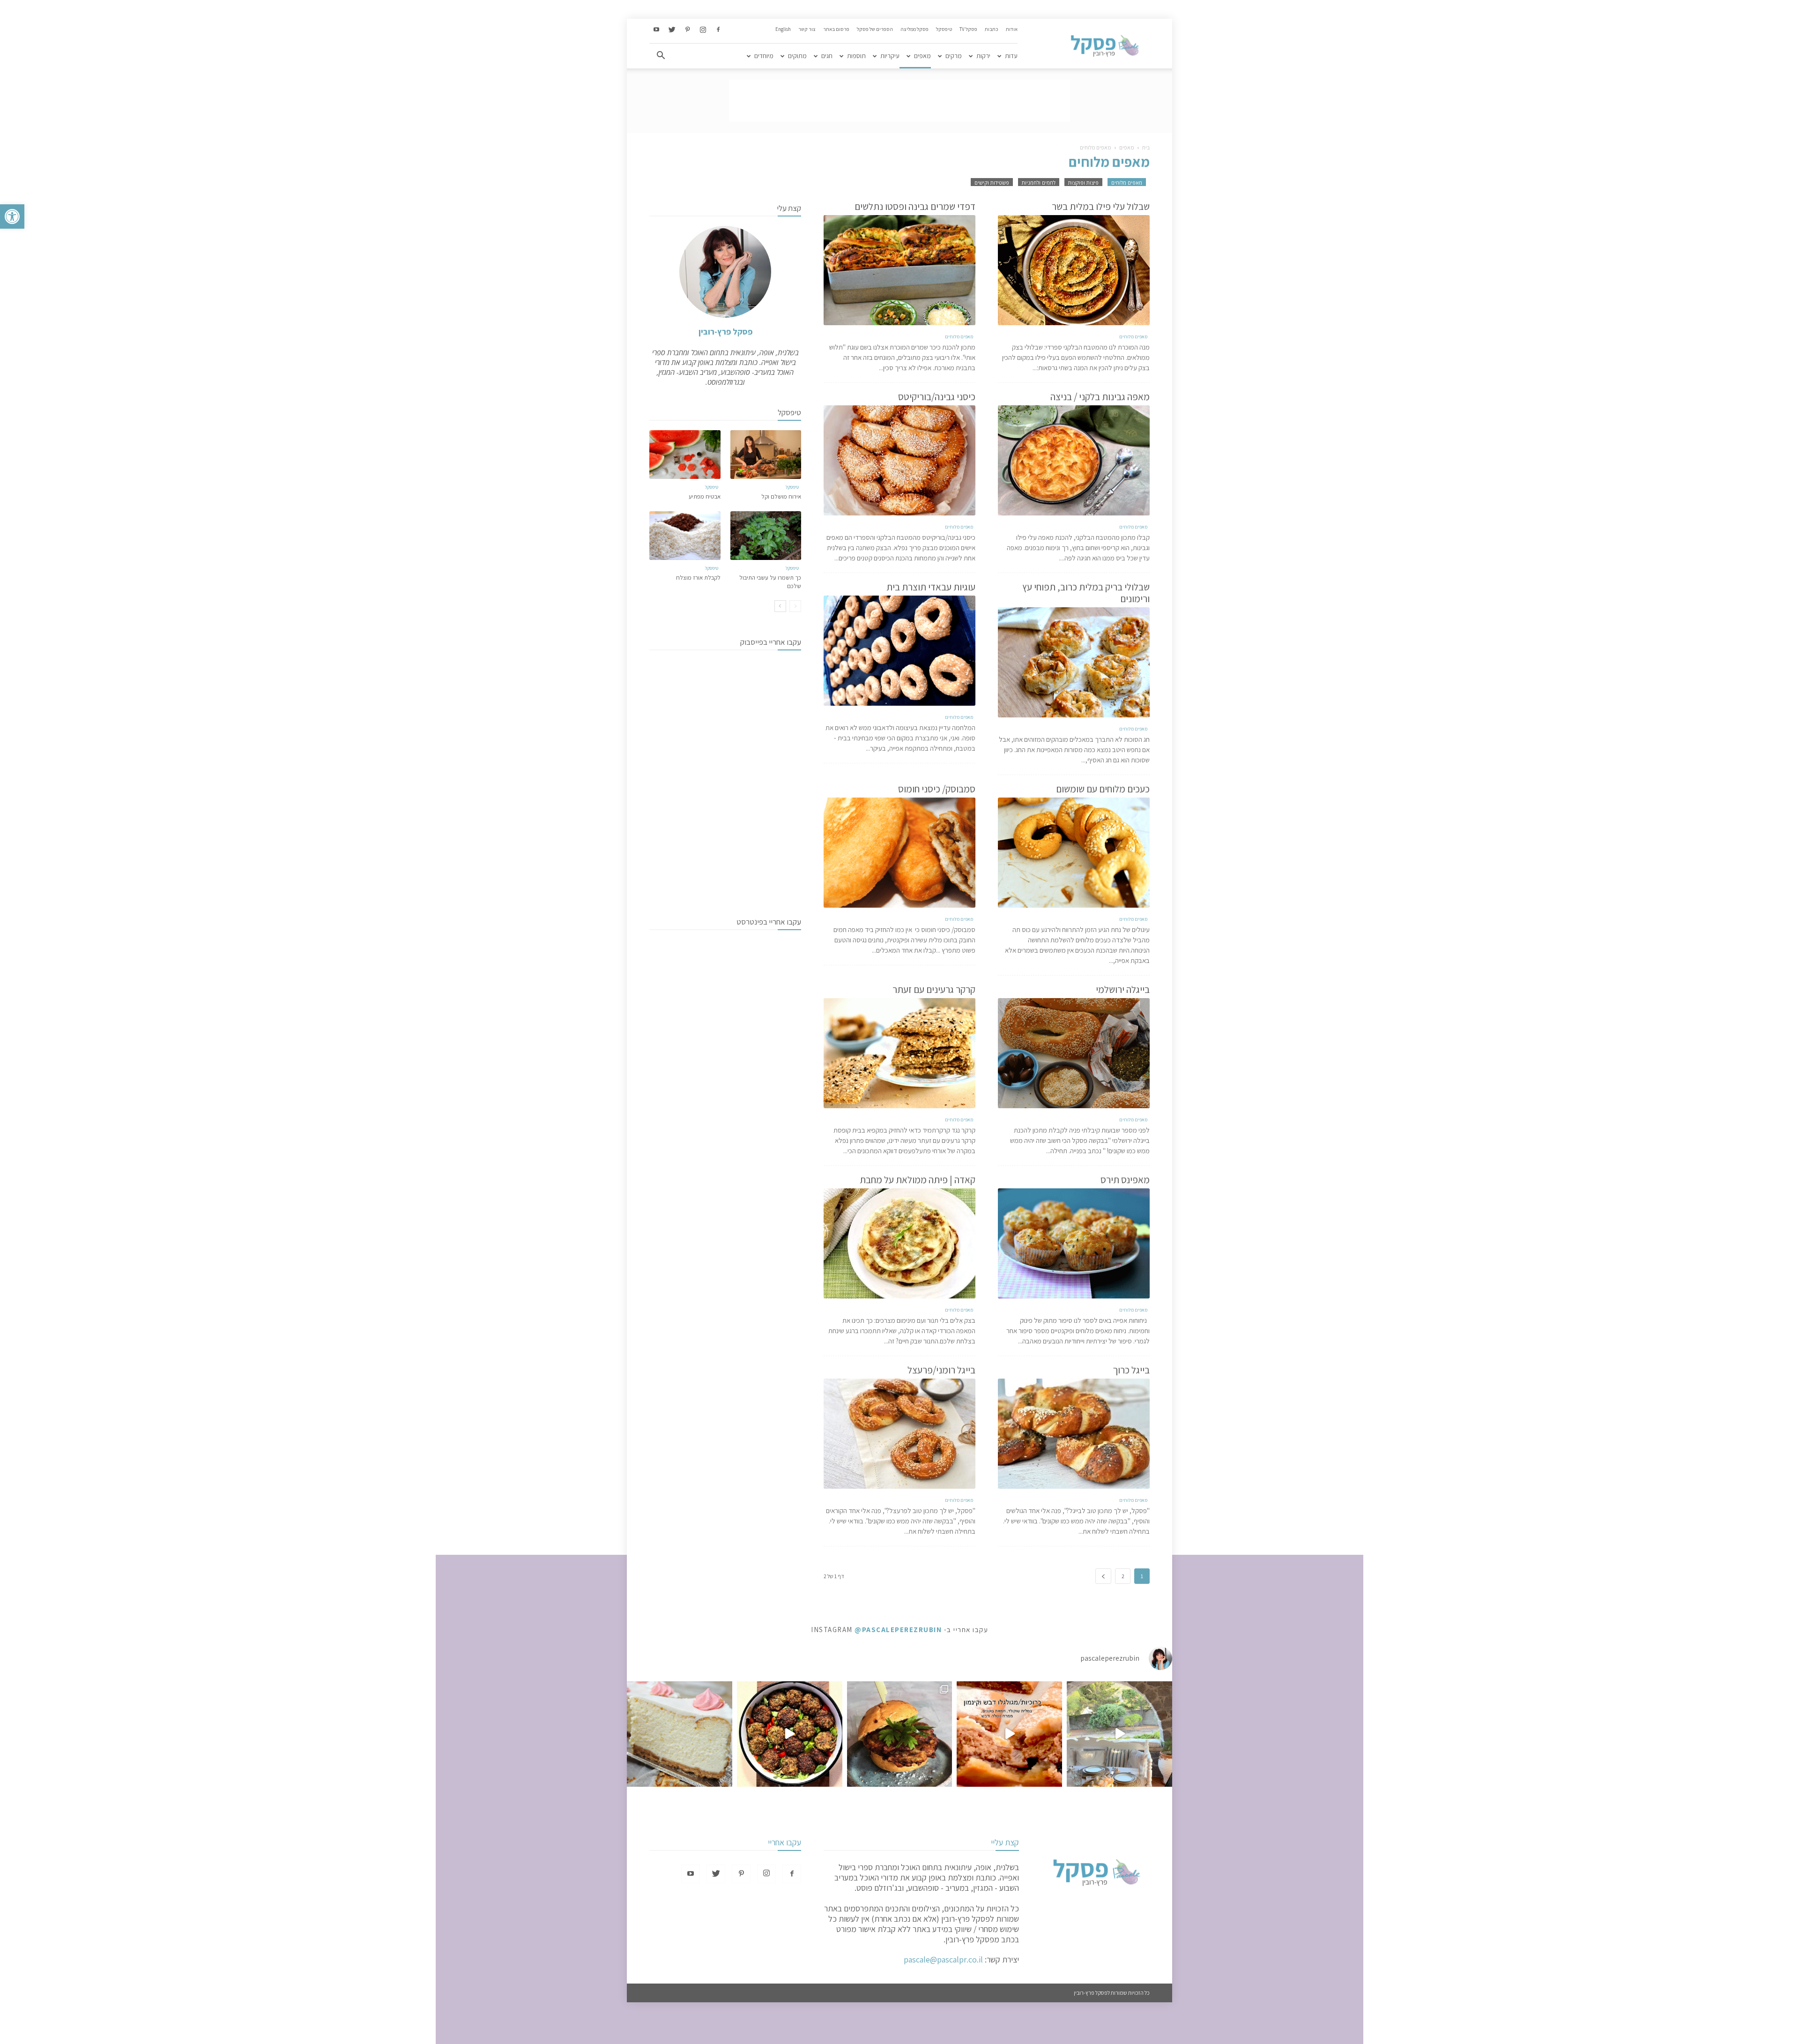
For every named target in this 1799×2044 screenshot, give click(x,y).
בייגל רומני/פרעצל (941, 1370)
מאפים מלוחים (1127, 183)
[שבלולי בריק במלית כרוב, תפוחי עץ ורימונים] (1074, 662)
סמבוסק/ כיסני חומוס (937, 789)
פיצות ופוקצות (1083, 183)
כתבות (992, 29)
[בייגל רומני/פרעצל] (899, 1434)
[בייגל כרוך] (1074, 1434)
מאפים (922, 56)
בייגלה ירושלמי (1123, 989)
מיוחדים (764, 56)
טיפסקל (944, 29)
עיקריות (890, 56)
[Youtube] (656, 30)
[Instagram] (703, 30)
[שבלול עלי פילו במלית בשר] (1074, 270)
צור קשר (807, 29)
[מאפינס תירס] (1074, 1243)
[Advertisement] (899, 101)
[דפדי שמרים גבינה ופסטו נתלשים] (899, 270)
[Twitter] (672, 30)
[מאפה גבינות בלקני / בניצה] (1074, 460)
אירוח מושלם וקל (781, 496)
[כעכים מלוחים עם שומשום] (1074, 853)
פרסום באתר (836, 29)
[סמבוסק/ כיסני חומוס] (899, 853)
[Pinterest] (687, 30)
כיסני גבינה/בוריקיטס (937, 397)
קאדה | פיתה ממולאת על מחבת (918, 1180)
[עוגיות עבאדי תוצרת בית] (899, 651)
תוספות (856, 56)
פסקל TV (968, 29)
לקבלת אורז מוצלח (698, 578)
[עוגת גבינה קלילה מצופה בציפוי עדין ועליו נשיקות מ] (680, 1734)
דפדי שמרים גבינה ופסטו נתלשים (915, 206)
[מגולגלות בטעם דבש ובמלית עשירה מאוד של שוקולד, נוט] (1009, 1734)
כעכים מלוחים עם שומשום (1103, 789)
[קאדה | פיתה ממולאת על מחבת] (899, 1243)
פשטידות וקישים (992, 183)
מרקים (954, 56)
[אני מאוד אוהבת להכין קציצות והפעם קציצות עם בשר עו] (790, 1734)
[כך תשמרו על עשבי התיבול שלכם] (766, 536)
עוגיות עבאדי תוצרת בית (931, 587)
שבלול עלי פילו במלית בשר (1101, 206)
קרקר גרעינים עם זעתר (934, 989)
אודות (1012, 29)
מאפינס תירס (1125, 1180)
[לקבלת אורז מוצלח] (685, 536)
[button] (12, 216)
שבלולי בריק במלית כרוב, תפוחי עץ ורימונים (1086, 593)
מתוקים (797, 56)
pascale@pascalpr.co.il (943, 1959)
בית (1146, 147)
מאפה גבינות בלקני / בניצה (1100, 397)
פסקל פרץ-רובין (725, 332)
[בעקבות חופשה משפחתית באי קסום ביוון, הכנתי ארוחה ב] (1119, 1734)
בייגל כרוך (1131, 1370)
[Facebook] (718, 30)
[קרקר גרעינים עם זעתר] (899, 1053)
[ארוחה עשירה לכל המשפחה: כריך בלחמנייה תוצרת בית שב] (900, 1734)
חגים (827, 56)
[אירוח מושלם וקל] (766, 455)
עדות (1011, 56)
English (783, 29)
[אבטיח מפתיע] (685, 455)
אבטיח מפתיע (705, 496)
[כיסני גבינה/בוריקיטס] (899, 460)
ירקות (983, 56)
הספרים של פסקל (875, 29)
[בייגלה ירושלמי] (1074, 1053)
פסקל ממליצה (914, 29)
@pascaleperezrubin (898, 1630)
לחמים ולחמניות (1039, 183)
